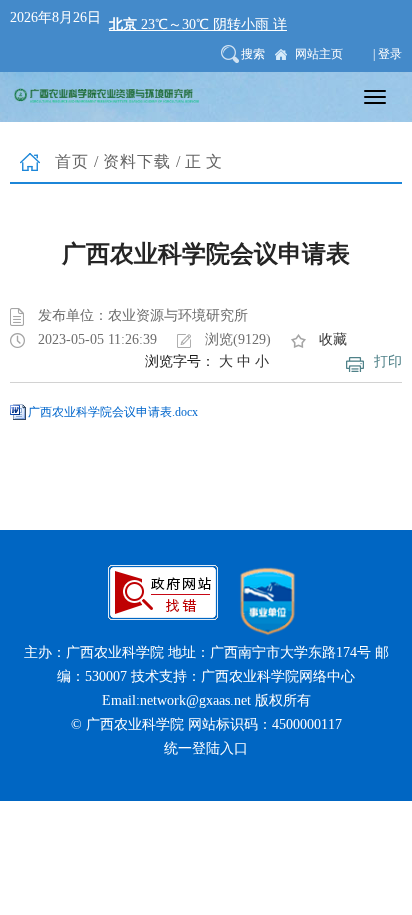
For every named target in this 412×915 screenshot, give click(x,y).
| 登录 (387, 54)
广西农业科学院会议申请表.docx (113, 412)
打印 (388, 361)
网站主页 (319, 54)
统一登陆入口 (206, 748)
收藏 (333, 339)
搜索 (253, 54)
